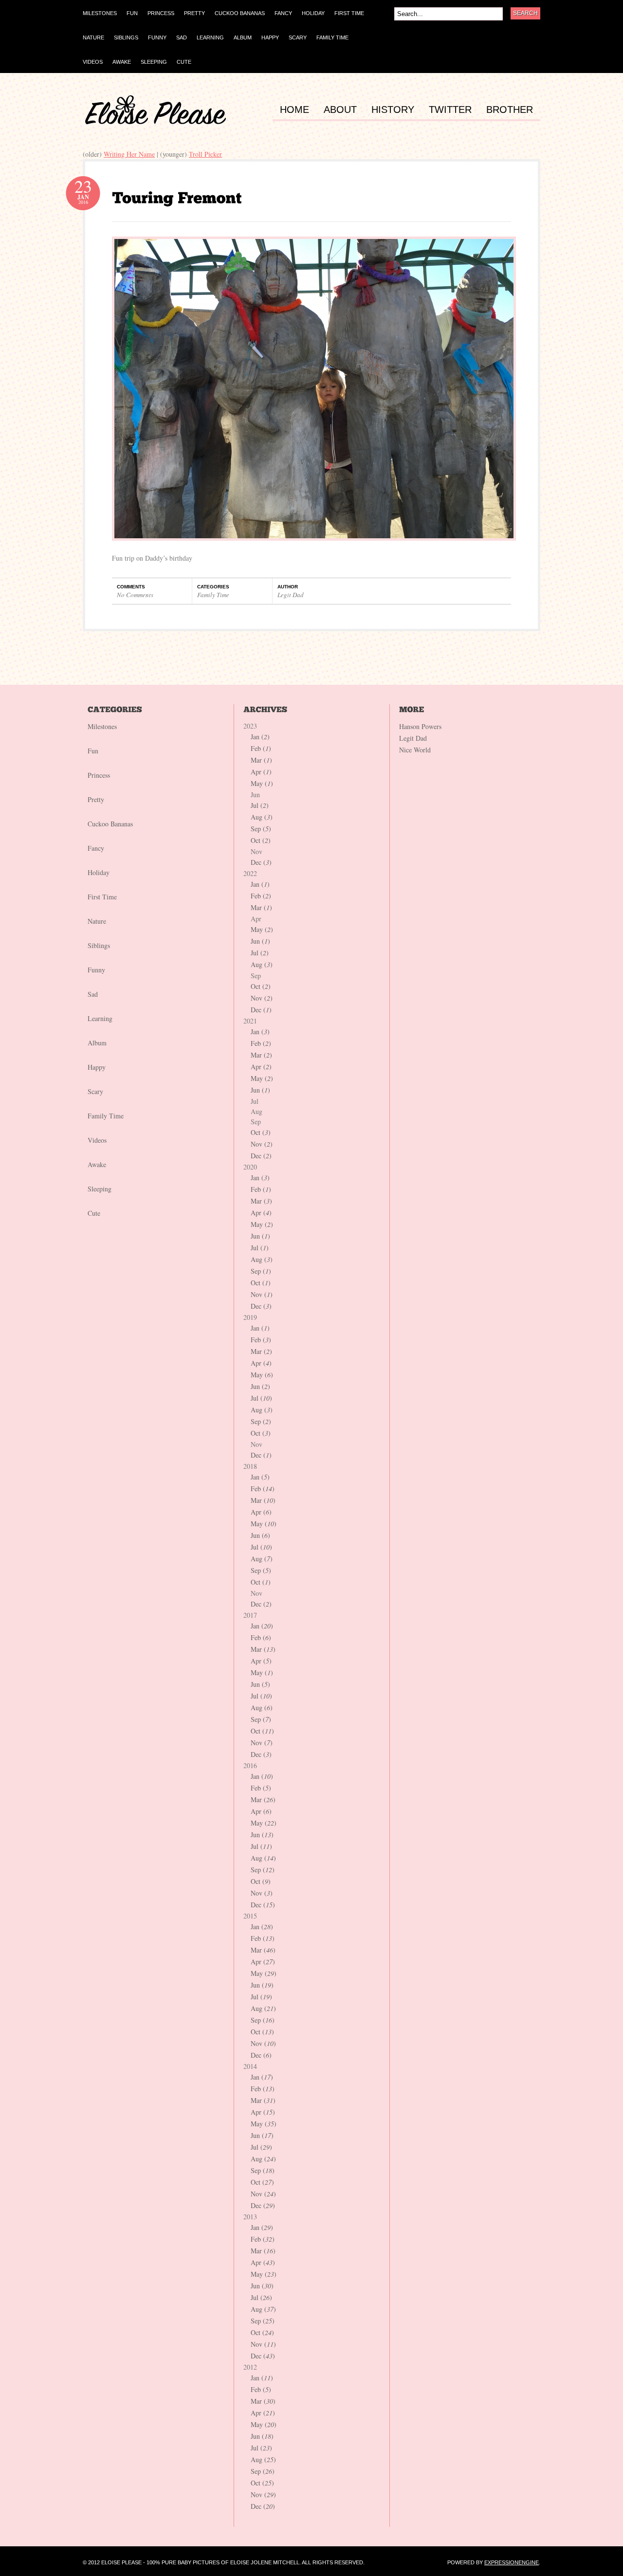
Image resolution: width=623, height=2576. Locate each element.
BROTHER (510, 110)
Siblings (99, 945)
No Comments (135, 595)
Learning (100, 1018)
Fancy (96, 848)
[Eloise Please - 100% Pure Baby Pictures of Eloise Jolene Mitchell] (156, 122)
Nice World (415, 750)
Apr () (261, 772)
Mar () (261, 760)
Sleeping (100, 1189)
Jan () (260, 737)
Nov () (262, 998)
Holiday (99, 872)
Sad (93, 994)
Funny (96, 970)
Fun (93, 751)
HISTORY (393, 110)
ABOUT (340, 110)
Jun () (260, 941)
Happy (97, 1067)
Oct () (261, 840)
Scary (95, 1091)
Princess (99, 775)
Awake (97, 1164)
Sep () (261, 829)
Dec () (261, 862)
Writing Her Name (129, 154)
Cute (94, 1213)
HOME (294, 110)
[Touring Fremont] (177, 198)
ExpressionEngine (512, 2562)
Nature (97, 921)
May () (262, 783)
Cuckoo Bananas (110, 824)
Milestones (102, 726)
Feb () (261, 748)
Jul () (260, 805)
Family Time (213, 595)
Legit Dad (291, 595)
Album (97, 1043)
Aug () (262, 817)
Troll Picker (205, 154)
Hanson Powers (420, 726)
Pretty (96, 799)
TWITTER (450, 110)
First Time (102, 897)
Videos (97, 1140)
